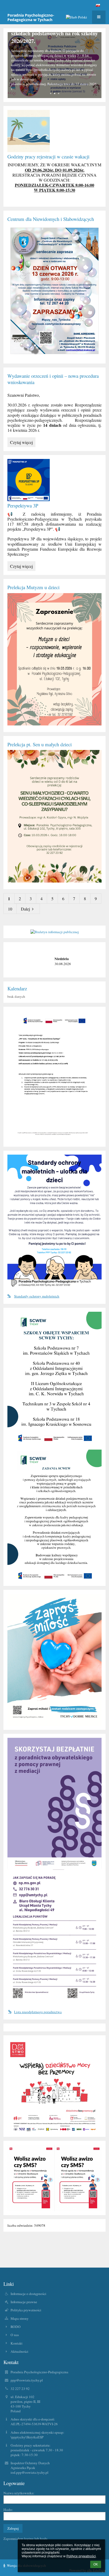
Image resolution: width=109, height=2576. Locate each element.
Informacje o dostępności (28, 2294)
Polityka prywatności (26, 2310)
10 (10, 909)
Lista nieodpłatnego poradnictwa (38, 2012)
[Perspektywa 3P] (54, 480)
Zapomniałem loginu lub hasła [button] (25, 2539)
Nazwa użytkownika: (19, 2493)
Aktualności (19, 2351)
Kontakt (17, 2343)
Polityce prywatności (81, 2556)
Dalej (25, 909)
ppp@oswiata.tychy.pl (27, 2380)
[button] (98, 5)
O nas (15, 2335)
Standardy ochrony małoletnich (37, 1296)
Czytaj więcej (22, 443)
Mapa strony (20, 2318)
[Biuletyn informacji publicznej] (54, 932)
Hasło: (8, 2510)
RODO (16, 2327)
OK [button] (96, 2564)
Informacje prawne (24, 2302)
